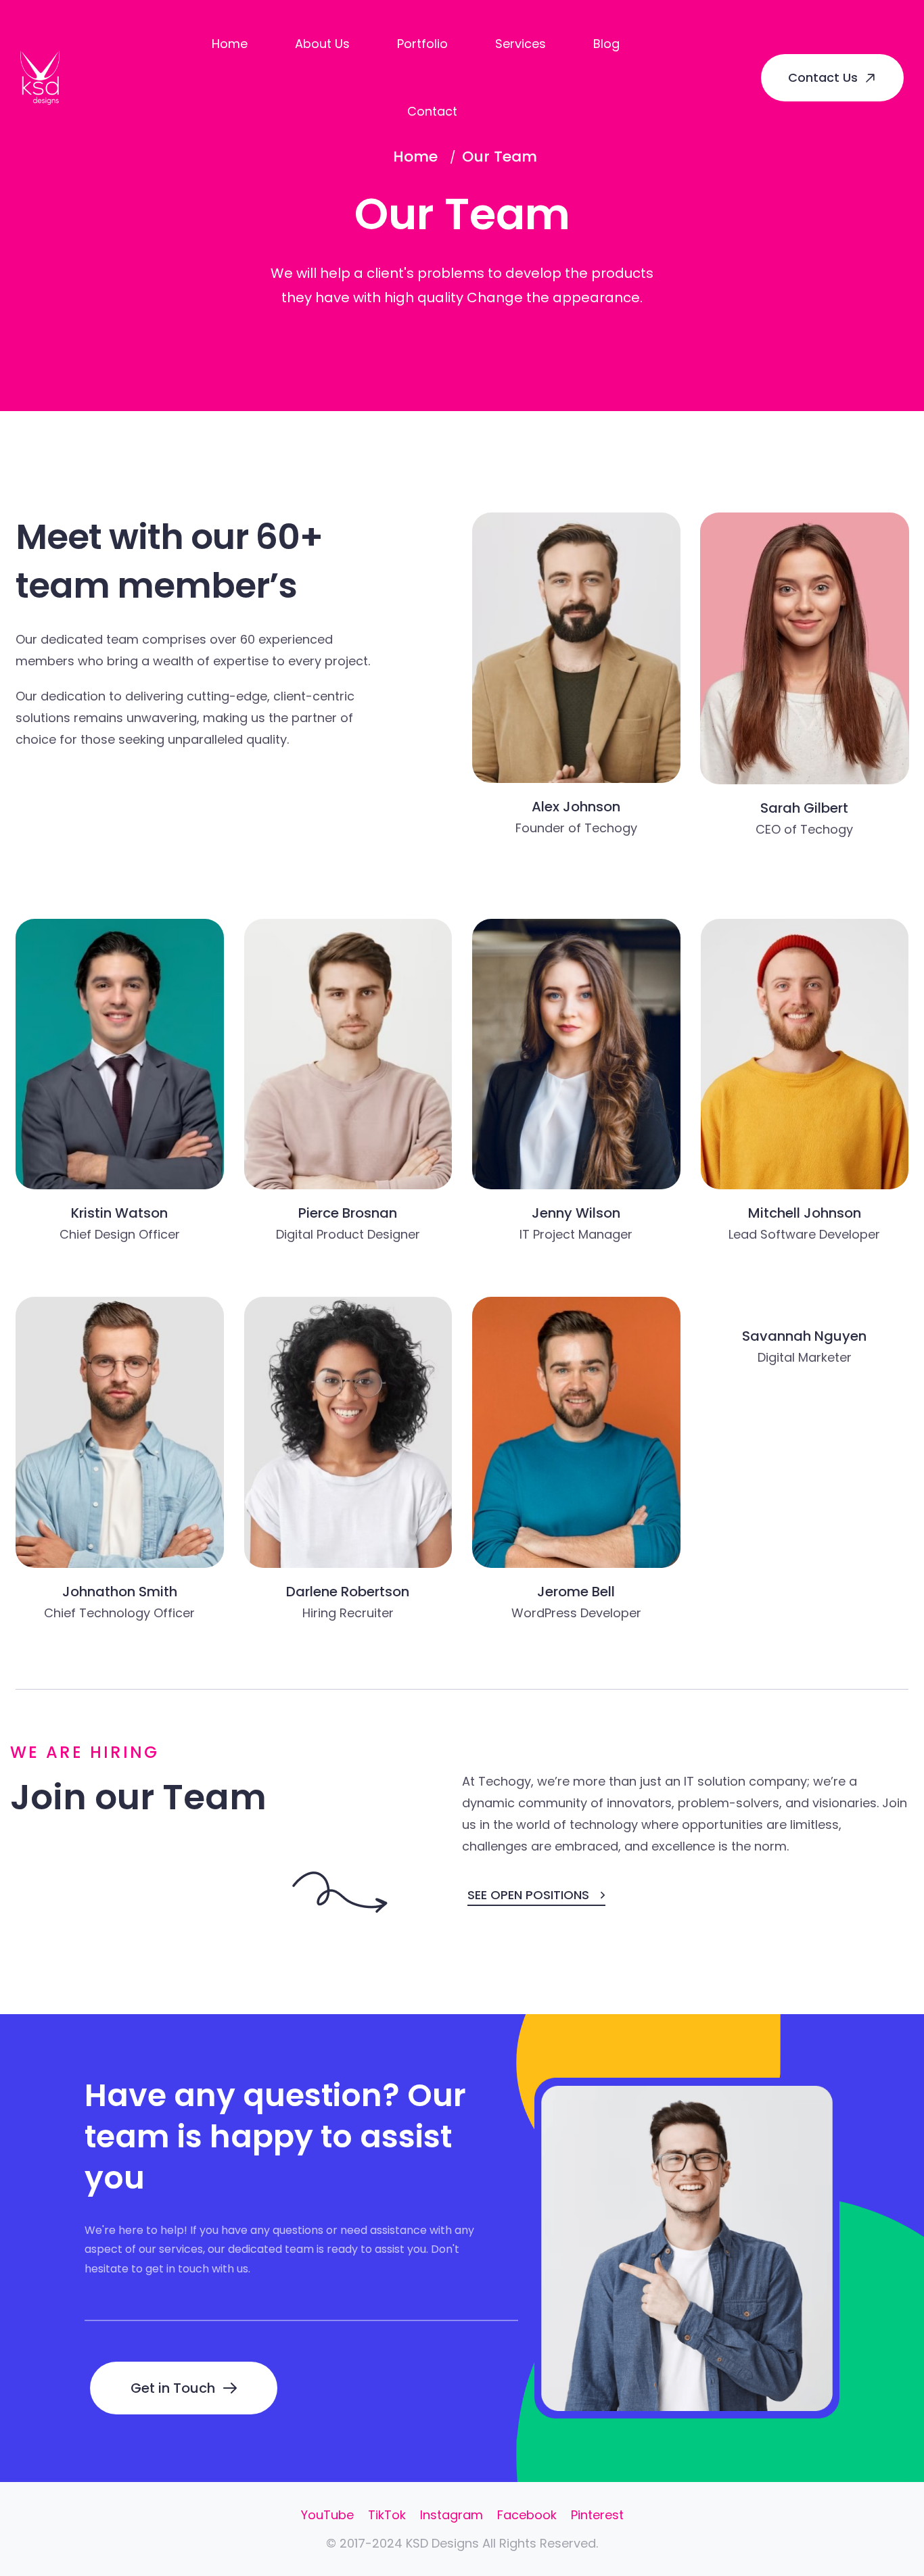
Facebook (527, 2515)
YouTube (327, 2515)
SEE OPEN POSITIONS (528, 1895)
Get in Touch (173, 2388)
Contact (432, 111)
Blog (606, 44)
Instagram (452, 2515)
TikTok (387, 2515)
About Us (322, 44)
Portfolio (422, 44)
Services (521, 44)
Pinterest (597, 2515)
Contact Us (823, 77)
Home (230, 44)
